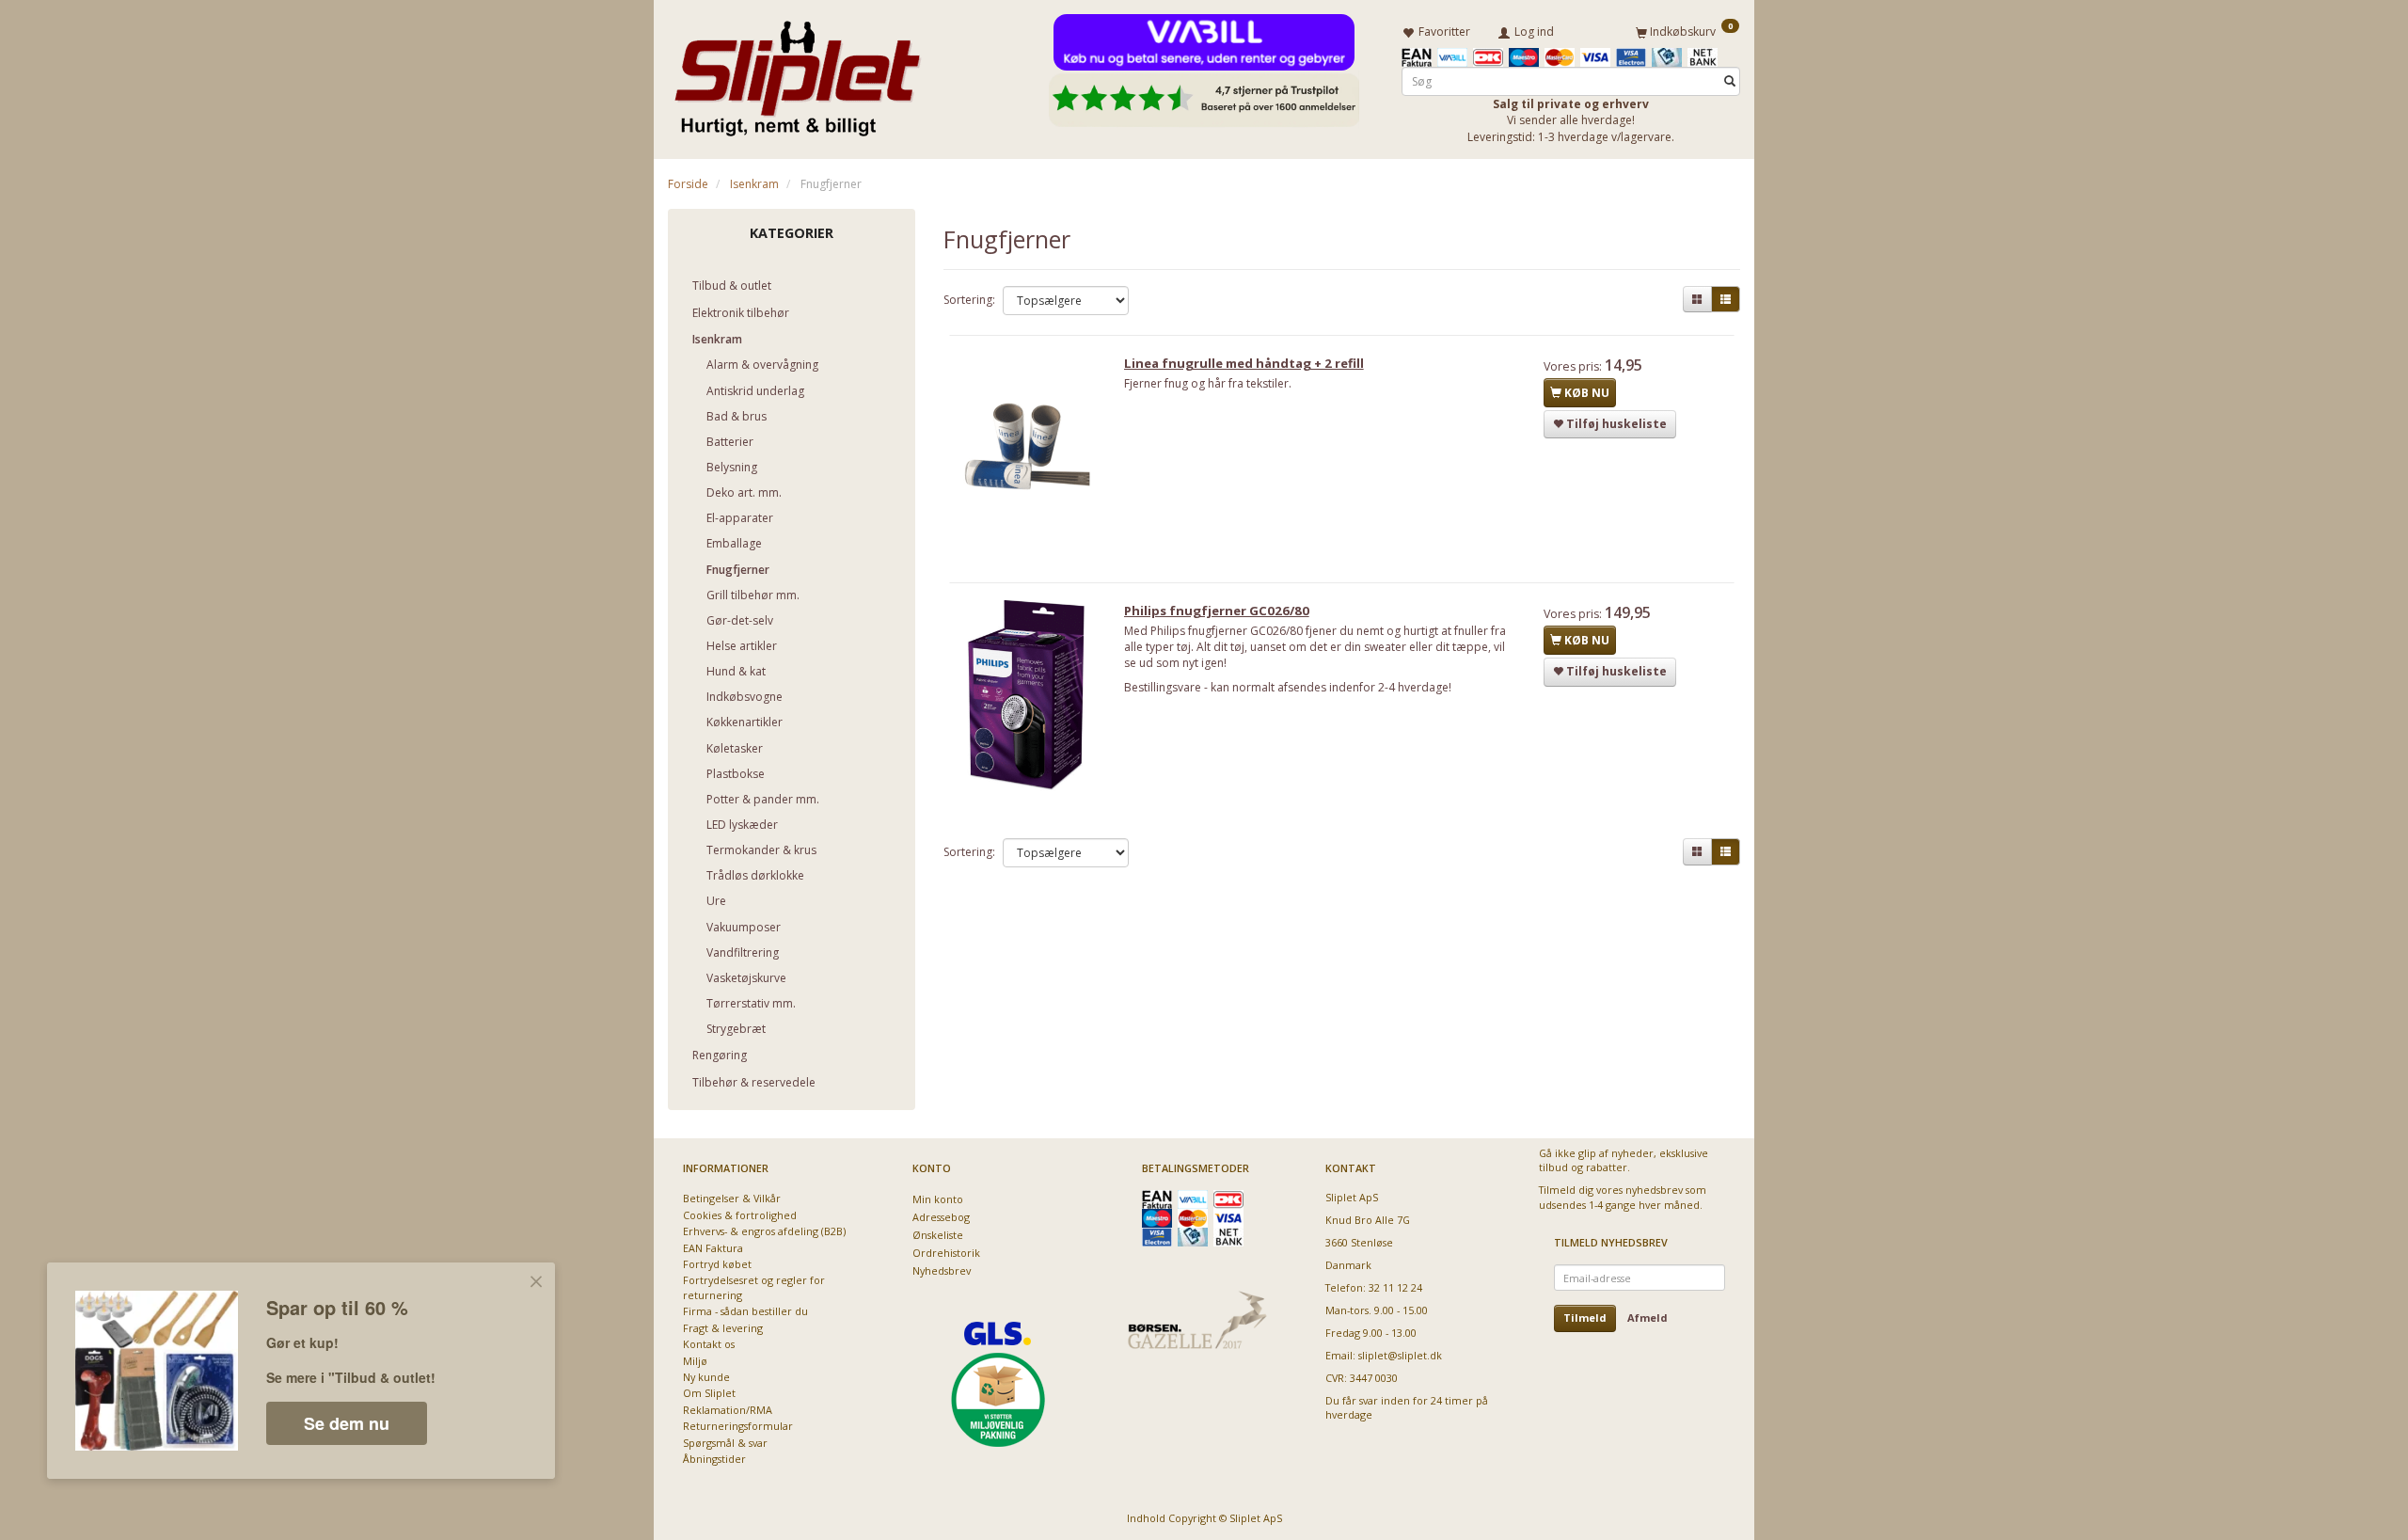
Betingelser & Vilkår (732, 1198)
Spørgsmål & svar (725, 1443)
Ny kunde (706, 1377)
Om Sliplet (709, 1393)
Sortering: (969, 300)
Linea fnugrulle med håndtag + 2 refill (1244, 363)
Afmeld (1648, 1318)
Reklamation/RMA (728, 1410)
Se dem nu (347, 1423)
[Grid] (1697, 300)
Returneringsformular (738, 1426)
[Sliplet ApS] (797, 72)
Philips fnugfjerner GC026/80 (1217, 611)
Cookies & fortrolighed (740, 1215)
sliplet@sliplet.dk (1400, 1355)
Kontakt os (709, 1344)
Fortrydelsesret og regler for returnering (754, 1287)
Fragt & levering (723, 1328)
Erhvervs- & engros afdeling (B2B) (764, 1231)
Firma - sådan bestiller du (745, 1311)
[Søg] (1730, 81)
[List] (1726, 300)
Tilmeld (1585, 1318)
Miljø (695, 1361)
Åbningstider (714, 1459)
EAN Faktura (713, 1248)
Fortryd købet (717, 1264)
